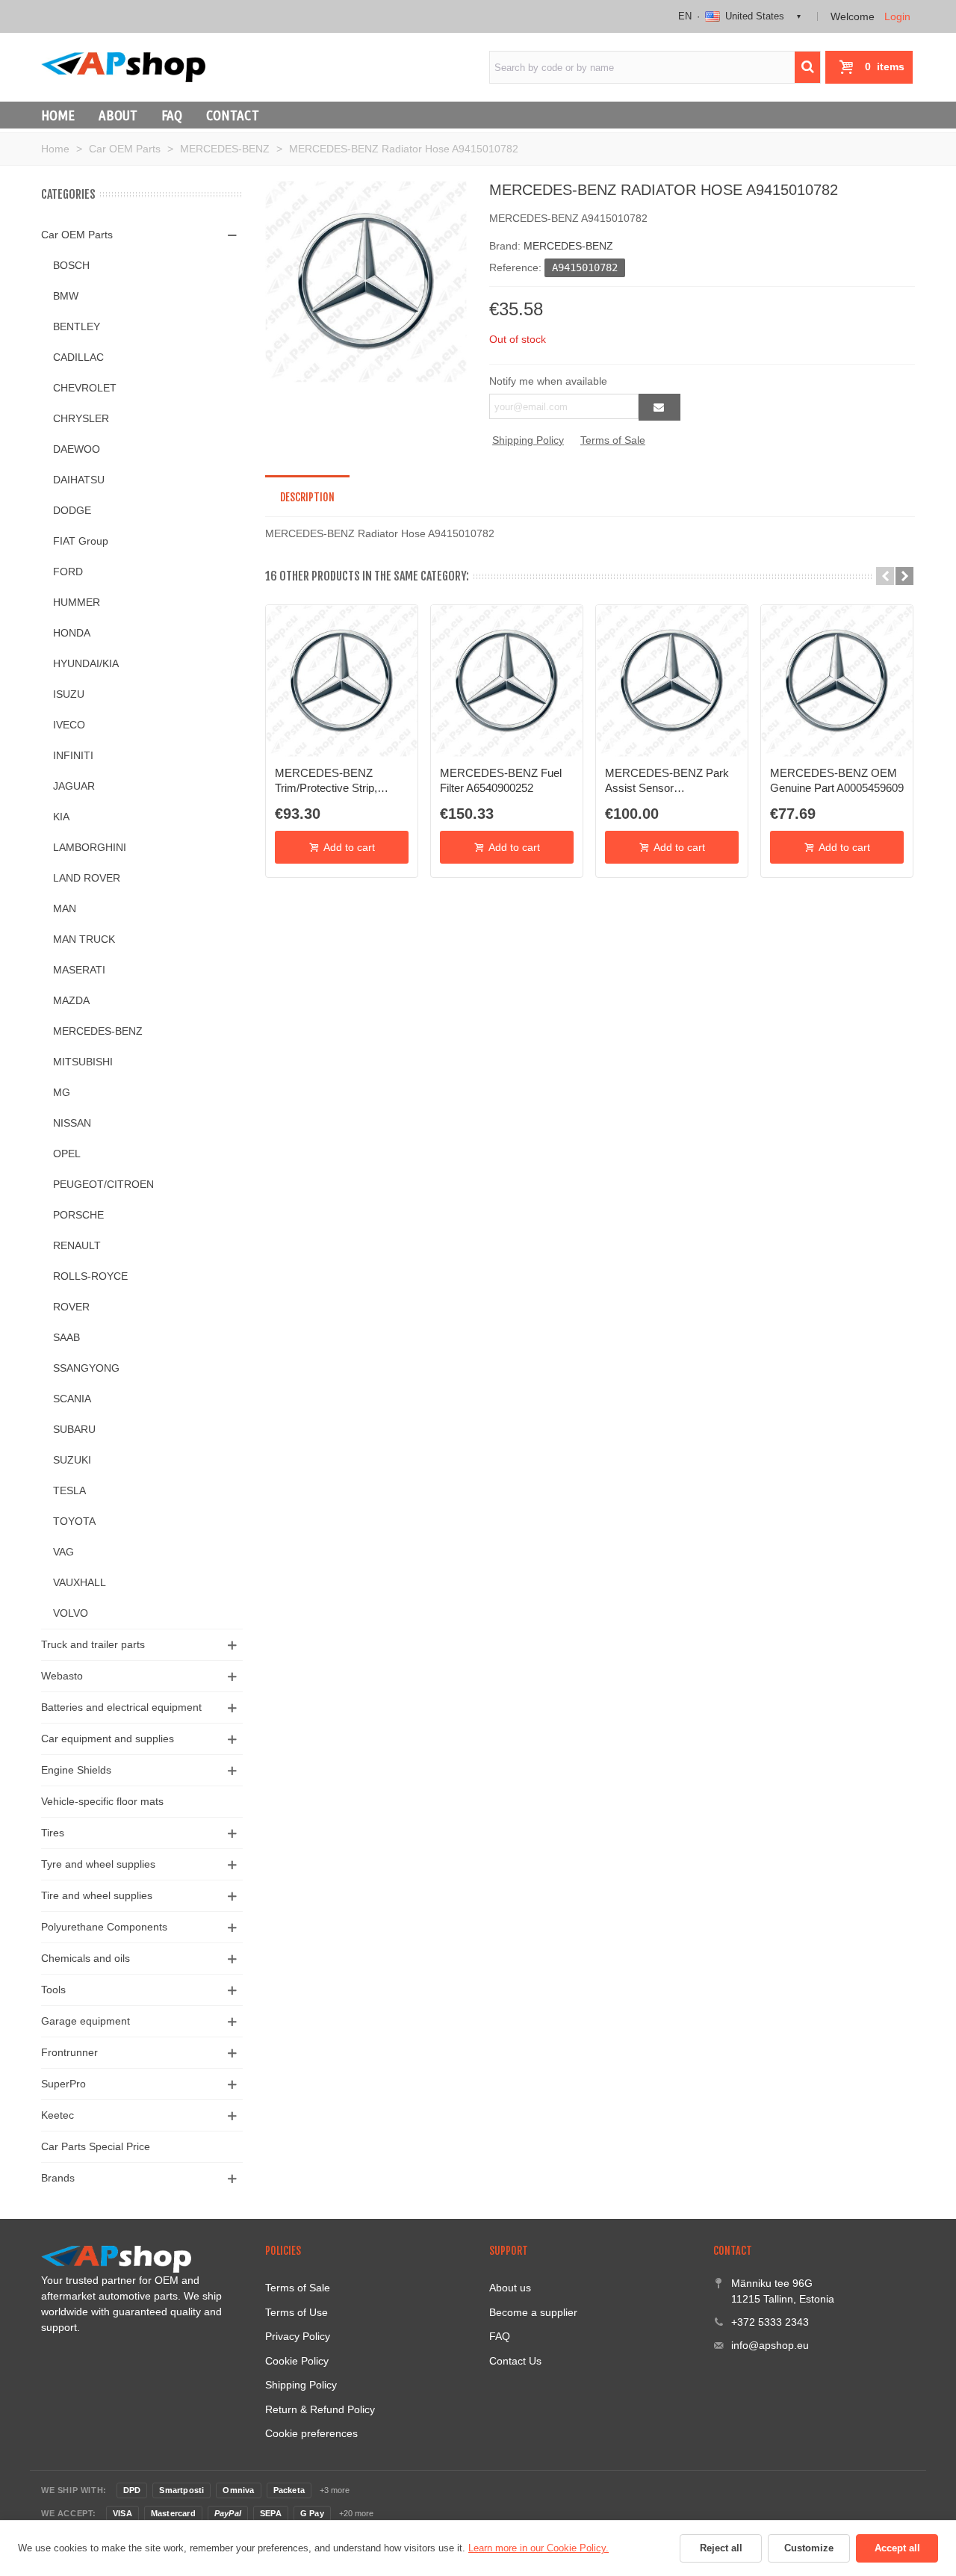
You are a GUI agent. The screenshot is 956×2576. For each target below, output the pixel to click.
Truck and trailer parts (93, 1644)
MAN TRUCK (84, 939)
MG (62, 1092)
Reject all (721, 2548)
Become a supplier (533, 2312)
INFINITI (73, 755)
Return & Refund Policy (320, 2409)
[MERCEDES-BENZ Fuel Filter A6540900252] (507, 681)
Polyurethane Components (104, 1927)
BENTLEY (77, 326)
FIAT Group (81, 541)
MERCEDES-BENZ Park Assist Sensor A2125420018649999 (667, 781)
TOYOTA (74, 1521)
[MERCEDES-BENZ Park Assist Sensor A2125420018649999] (672, 681)
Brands (58, 2178)
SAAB (66, 1337)
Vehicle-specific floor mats (102, 1801)
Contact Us (515, 2361)
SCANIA (72, 1399)
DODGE (72, 510)
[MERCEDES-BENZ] (366, 281)
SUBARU (74, 1429)
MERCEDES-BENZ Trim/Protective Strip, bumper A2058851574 (329, 781)
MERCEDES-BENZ (98, 1031)
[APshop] (123, 67)
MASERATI (79, 970)
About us (510, 2288)
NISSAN (72, 1123)
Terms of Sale (613, 440)
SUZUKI (72, 1460)
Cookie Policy (297, 2361)
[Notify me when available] (659, 407)
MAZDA (71, 1000)
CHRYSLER (81, 418)
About (118, 115)
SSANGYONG (86, 1368)
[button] (885, 576)
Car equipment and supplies (108, 1739)
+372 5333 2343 (770, 2322)
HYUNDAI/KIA (86, 663)
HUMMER (77, 602)
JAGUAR (74, 786)
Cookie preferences (311, 2433)
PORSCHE (78, 1215)
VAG (63, 1552)
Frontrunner (69, 2052)
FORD (68, 572)
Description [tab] (307, 497)
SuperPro (63, 2084)
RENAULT (77, 1245)
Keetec (58, 2115)
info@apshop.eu (770, 2345)
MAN (65, 908)
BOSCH (71, 265)
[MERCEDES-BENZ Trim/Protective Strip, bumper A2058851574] (342, 681)
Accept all (897, 2548)
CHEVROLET (85, 388)
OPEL (67, 1154)
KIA (61, 817)
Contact (233, 115)
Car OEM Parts (77, 235)
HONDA (72, 633)
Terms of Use (297, 2312)
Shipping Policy (528, 440)
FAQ (172, 115)
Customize (809, 2548)
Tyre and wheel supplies (98, 1864)
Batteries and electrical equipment (121, 1707)
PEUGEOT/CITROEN (103, 1184)
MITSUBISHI (83, 1062)
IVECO (69, 725)
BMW (66, 296)
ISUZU (69, 694)
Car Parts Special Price (96, 2146)
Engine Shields (76, 1770)
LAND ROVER (87, 878)
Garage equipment (86, 2021)
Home (58, 115)
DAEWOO (77, 449)
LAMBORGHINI (90, 847)
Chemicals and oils (86, 1958)
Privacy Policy (298, 2336)
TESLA (69, 1490)
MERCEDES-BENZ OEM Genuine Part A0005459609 (837, 780)
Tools (53, 1990)
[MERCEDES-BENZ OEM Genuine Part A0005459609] (837, 681)
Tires (53, 1833)
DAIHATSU (79, 480)
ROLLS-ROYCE (90, 1276)
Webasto (62, 1676)
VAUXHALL (80, 1582)
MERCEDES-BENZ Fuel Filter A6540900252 (501, 780)
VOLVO (71, 1613)
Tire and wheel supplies (97, 1895)
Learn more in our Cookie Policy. (538, 2548)
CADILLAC (78, 357)
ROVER (71, 1307)
